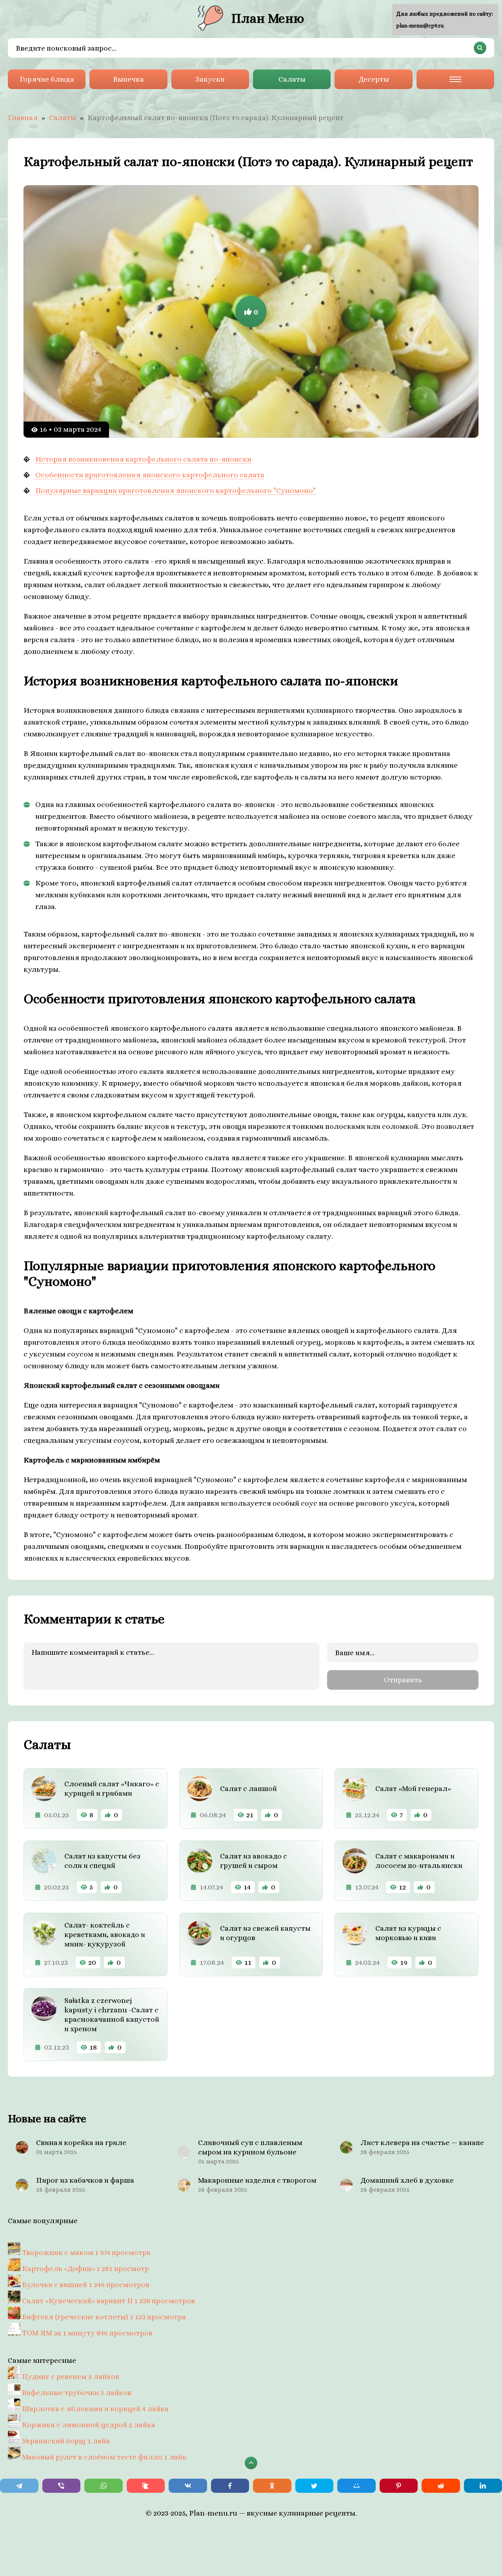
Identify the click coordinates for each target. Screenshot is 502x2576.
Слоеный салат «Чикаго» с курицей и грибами (112, 1788)
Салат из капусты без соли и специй (102, 1861)
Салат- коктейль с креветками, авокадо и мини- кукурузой (105, 1934)
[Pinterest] (399, 2486)
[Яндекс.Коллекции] (146, 2486)
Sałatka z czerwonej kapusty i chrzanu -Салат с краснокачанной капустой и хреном (112, 2015)
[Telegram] (19, 2486)
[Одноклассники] (272, 2486)
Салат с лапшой (248, 1788)
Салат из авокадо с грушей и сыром (254, 1861)
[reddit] (441, 2486)
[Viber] (62, 2486)
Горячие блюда (47, 79)
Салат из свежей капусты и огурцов (265, 1933)
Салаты (292, 79)
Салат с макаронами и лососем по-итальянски (419, 1861)
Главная (23, 118)
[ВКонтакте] (188, 2486)
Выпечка (128, 79)
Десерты (374, 79)
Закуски (210, 79)
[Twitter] (315, 2486)
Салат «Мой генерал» (413, 1788)
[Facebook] (230, 2486)
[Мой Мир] (356, 2486)
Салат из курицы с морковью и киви (408, 1933)
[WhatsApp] (104, 2486)
